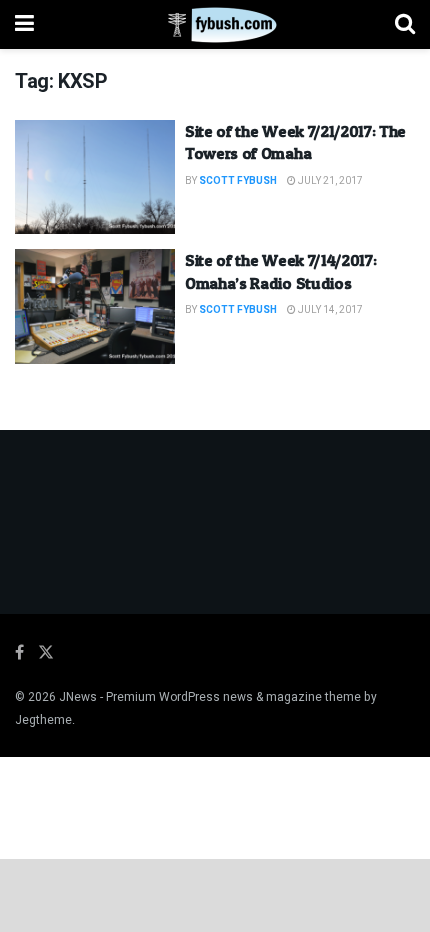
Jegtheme (43, 720)
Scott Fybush (238, 181)
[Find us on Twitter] (46, 653)
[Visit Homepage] (214, 25)
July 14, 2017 (329, 310)
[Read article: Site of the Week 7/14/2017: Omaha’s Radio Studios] (95, 306)
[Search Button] (405, 24)
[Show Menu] (24, 24)
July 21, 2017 (329, 181)
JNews (78, 697)
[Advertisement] (215, 894)
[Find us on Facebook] (19, 653)
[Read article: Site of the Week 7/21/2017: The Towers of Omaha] (95, 177)
